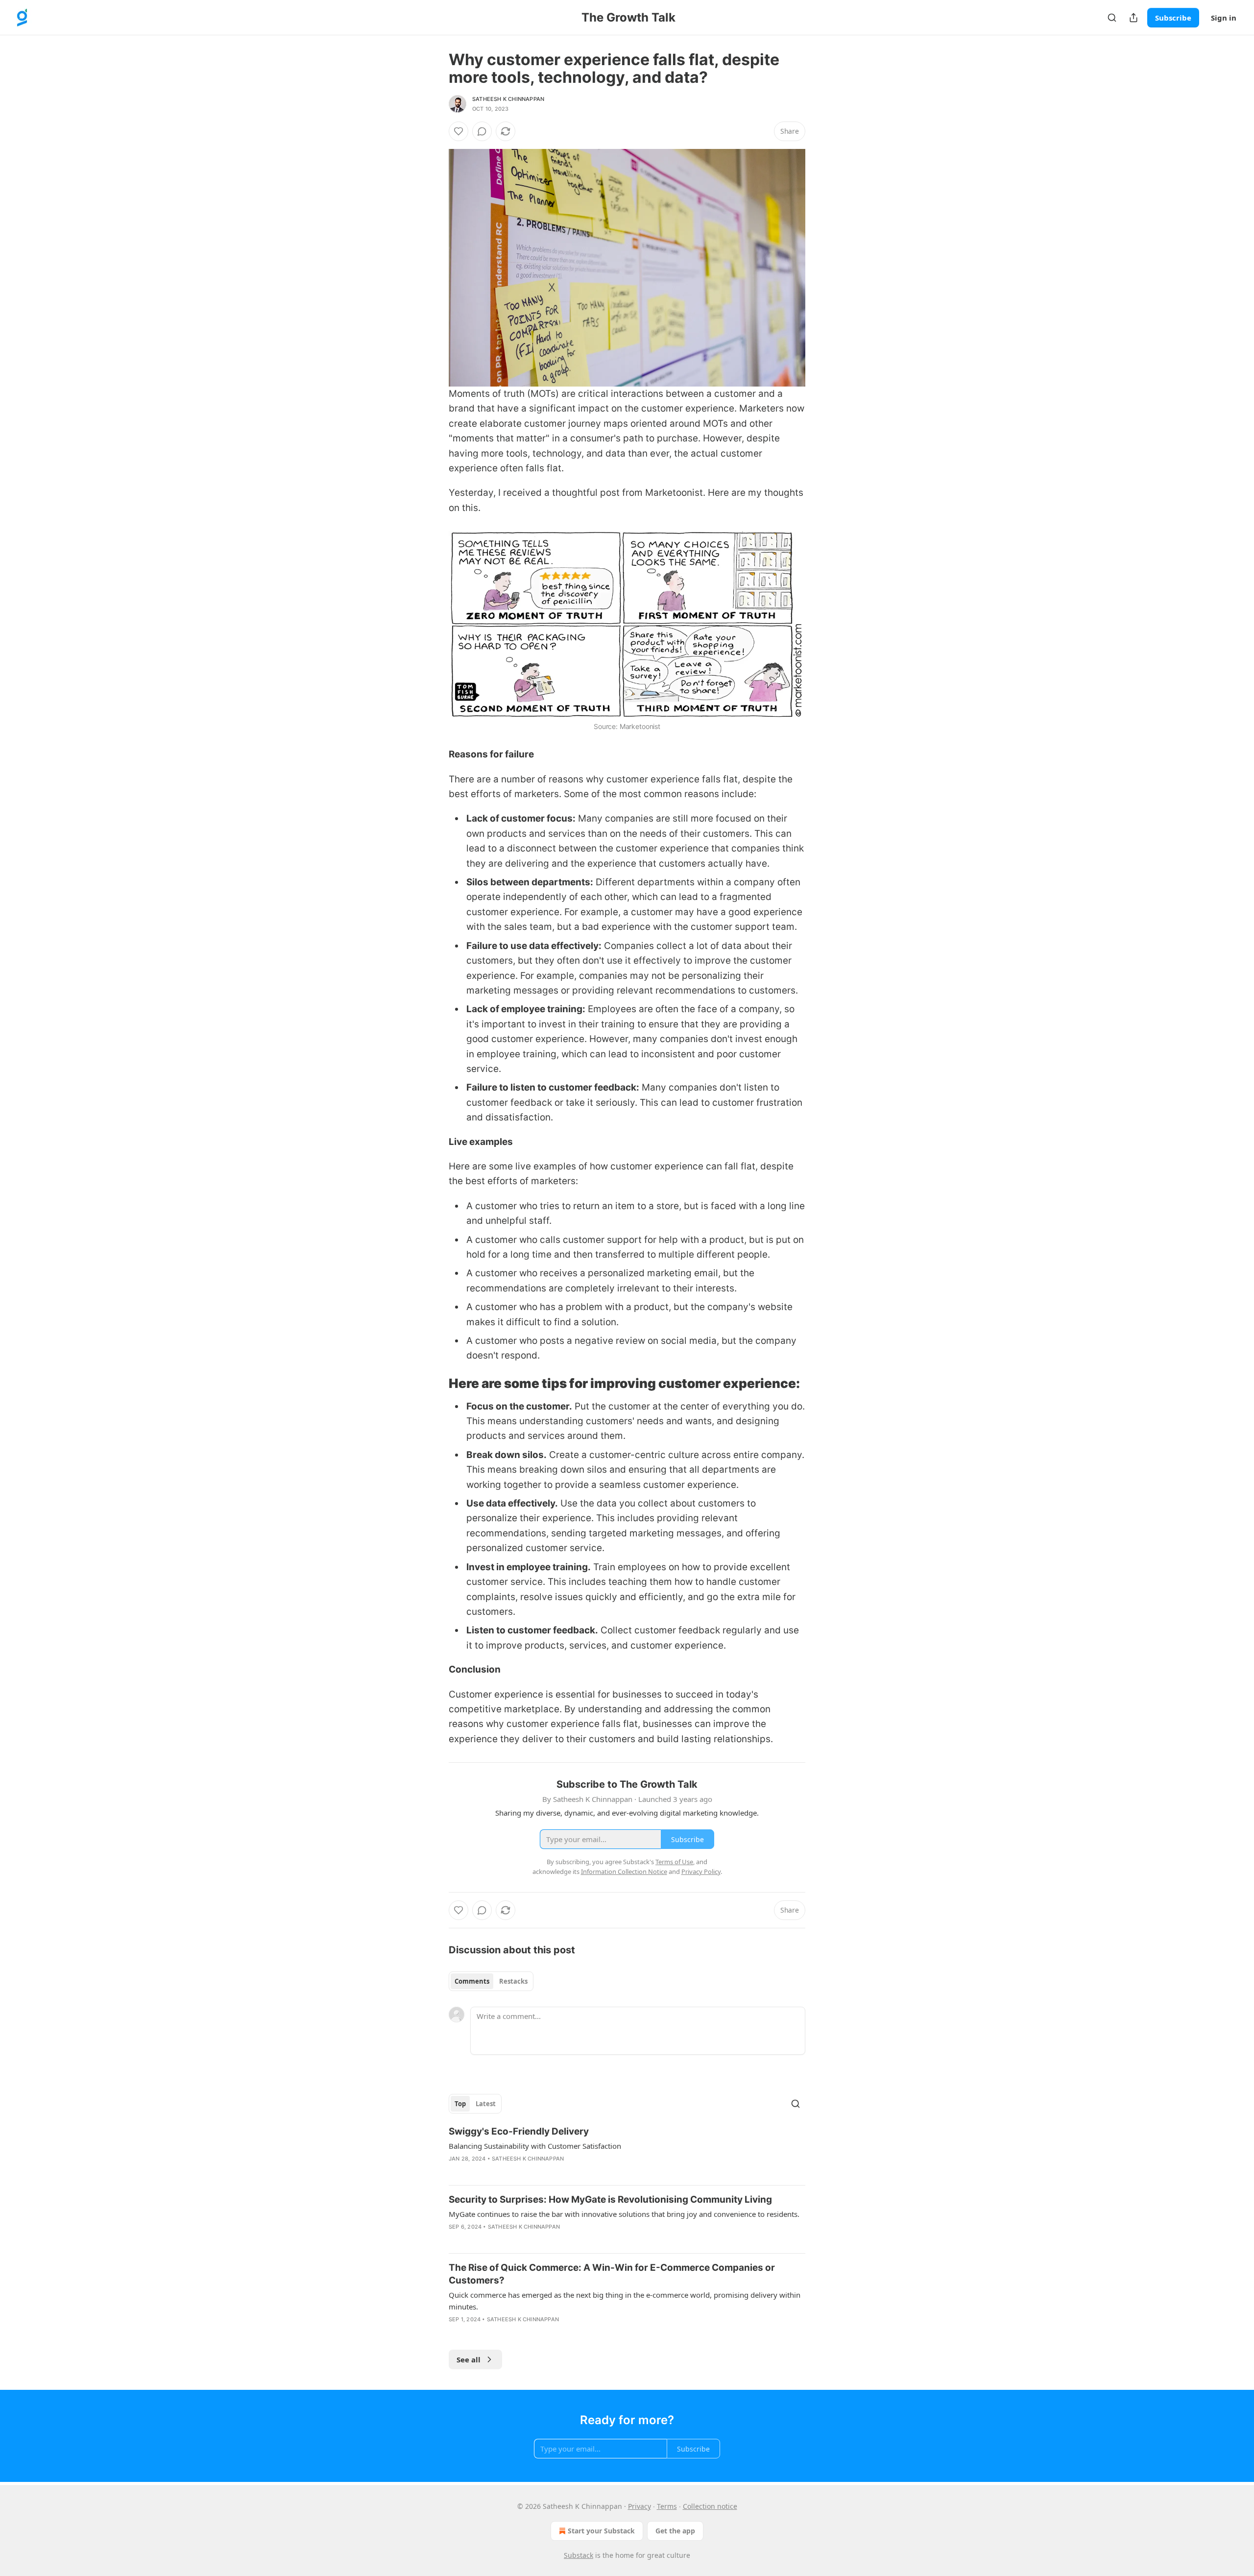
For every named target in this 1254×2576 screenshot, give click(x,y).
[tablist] (491, 1981)
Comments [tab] (472, 1981)
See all (469, 2359)
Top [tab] (460, 2104)
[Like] (458, 131)
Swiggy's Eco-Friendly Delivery (519, 2131)
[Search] (1112, 18)
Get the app (675, 2531)
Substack (579, 2555)
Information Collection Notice (624, 1871)
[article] (627, 2151)
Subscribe (1173, 18)
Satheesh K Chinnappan (508, 99)
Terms (667, 2506)
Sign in (1224, 18)
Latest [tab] (486, 2104)
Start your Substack (601, 2531)
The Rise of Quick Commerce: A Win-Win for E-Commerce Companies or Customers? (612, 2274)
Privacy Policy (701, 1871)
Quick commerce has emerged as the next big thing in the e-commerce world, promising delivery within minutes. (625, 2301)
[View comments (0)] (482, 131)
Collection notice (710, 2506)
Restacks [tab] (513, 1981)
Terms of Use (674, 1862)
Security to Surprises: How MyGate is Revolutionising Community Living (610, 2199)
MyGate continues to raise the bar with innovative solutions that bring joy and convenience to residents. (624, 2214)
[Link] (435, 1384)
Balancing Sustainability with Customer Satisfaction (535, 2146)
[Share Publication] (1133, 18)
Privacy (639, 2506)
